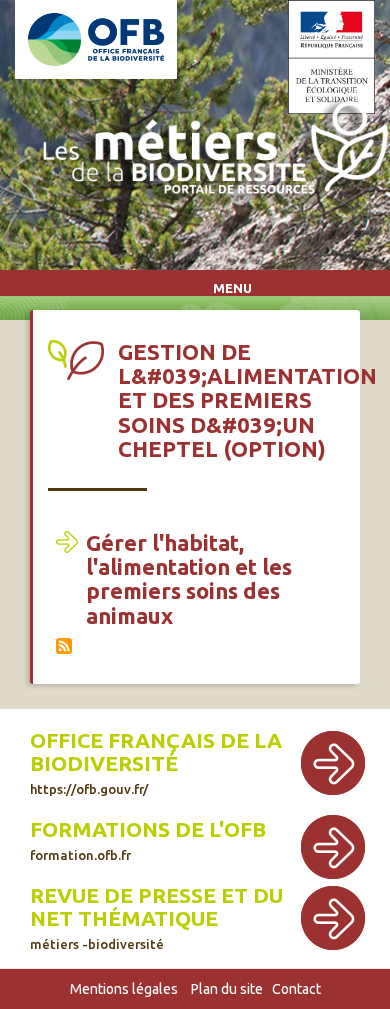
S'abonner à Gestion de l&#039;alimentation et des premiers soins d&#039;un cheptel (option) (64, 646)
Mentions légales (124, 989)
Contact (296, 989)
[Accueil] (210, 151)
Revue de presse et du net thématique (156, 907)
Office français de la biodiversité (156, 752)
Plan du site (227, 989)
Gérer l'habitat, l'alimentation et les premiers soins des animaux (189, 579)
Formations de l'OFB (148, 829)
